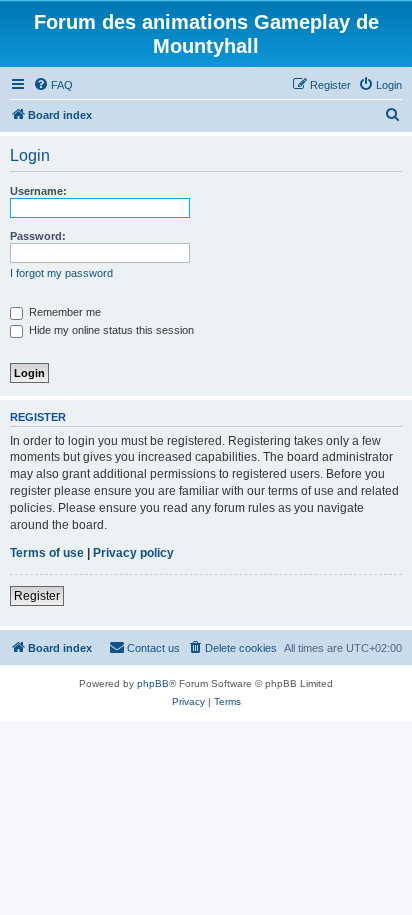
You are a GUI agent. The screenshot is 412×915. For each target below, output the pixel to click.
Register (37, 596)
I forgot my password (61, 273)
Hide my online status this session (110, 330)
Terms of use (47, 553)
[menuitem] (53, 85)
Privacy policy (133, 553)
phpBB (153, 683)
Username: (38, 191)
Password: (38, 236)
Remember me (63, 312)
